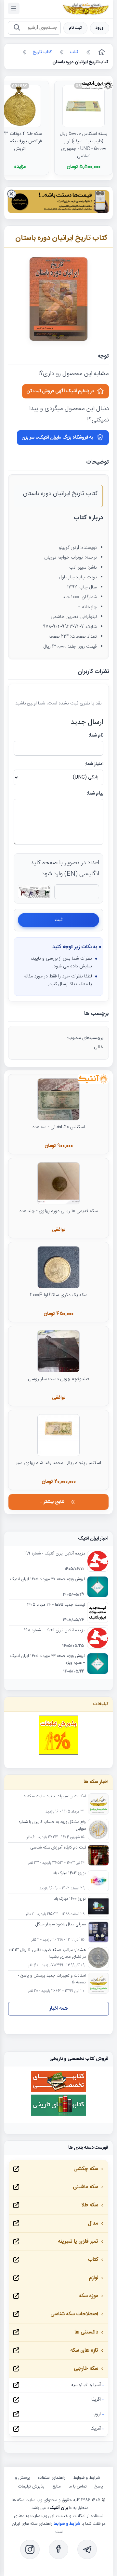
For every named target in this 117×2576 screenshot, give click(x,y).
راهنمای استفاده (52, 2478)
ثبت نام (75, 28)
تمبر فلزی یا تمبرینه (78, 2242)
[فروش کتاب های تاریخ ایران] (58, 2115)
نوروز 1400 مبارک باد (70, 1899)
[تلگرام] (87, 2549)
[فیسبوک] (58, 2549)
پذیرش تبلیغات (31, 2487)
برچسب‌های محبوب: (85, 1038)
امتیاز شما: (94, 764)
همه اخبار (59, 2009)
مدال (93, 2223)
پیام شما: (95, 794)
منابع (57, 2487)
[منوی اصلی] (14, 8)
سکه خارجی (86, 2369)
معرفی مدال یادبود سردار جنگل (61, 1925)
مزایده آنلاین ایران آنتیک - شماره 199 (55, 1554)
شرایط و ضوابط (86, 2478)
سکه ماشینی (85, 2187)
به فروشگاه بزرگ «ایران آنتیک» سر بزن (57, 438)
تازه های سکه (84, 2351)
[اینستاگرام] (30, 2549)
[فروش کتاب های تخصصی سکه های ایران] (58, 2091)
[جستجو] (17, 28)
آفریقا (96, 2400)
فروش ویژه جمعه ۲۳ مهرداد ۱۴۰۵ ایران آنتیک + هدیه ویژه (48, 1660)
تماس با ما (78, 2487)
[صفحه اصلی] (101, 52)
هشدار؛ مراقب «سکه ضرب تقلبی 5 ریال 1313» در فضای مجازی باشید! (47, 1954)
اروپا (97, 2414)
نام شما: (96, 736)
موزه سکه (89, 2296)
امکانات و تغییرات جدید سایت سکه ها (54, 1797)
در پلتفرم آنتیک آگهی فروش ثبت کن (60, 391)
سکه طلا (90, 2205)
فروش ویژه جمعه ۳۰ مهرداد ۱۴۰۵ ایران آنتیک (48, 1579)
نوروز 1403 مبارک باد (69, 1873)
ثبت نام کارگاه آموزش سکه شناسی (58, 1848)
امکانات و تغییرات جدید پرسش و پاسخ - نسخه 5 (52, 1979)
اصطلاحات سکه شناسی (74, 2314)
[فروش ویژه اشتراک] (58, 203)
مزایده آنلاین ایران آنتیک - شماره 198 (55, 1631)
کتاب (93, 2260)
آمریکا (96, 2429)
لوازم (93, 2278)
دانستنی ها (86, 2332)
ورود (100, 28)
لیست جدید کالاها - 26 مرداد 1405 (56, 1605)
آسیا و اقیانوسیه (86, 2385)
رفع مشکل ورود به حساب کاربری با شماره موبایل (52, 1826)
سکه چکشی (86, 2169)
